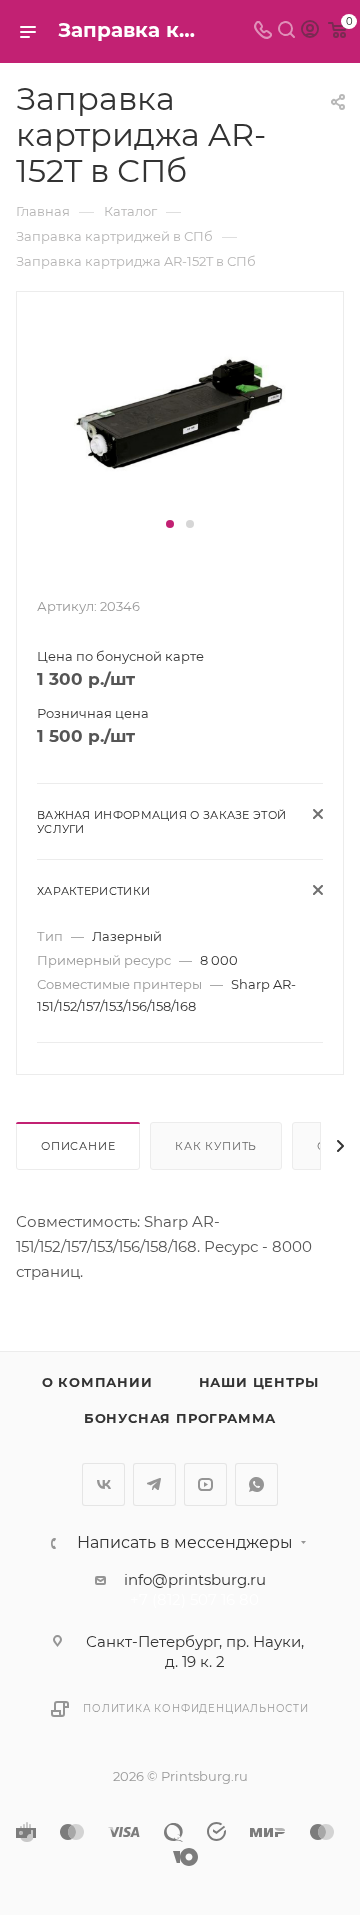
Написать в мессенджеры (185, 1543)
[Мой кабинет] (310, 31)
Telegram (154, 1484)
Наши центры (259, 1382)
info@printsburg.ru (195, 1579)
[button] (170, 524)
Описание (78, 1146)
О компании (97, 1382)
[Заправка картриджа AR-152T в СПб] (180, 412)
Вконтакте (103, 1484)
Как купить (216, 1146)
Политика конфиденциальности (196, 1708)
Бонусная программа (180, 1418)
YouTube (205, 1484)
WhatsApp (256, 1484)
